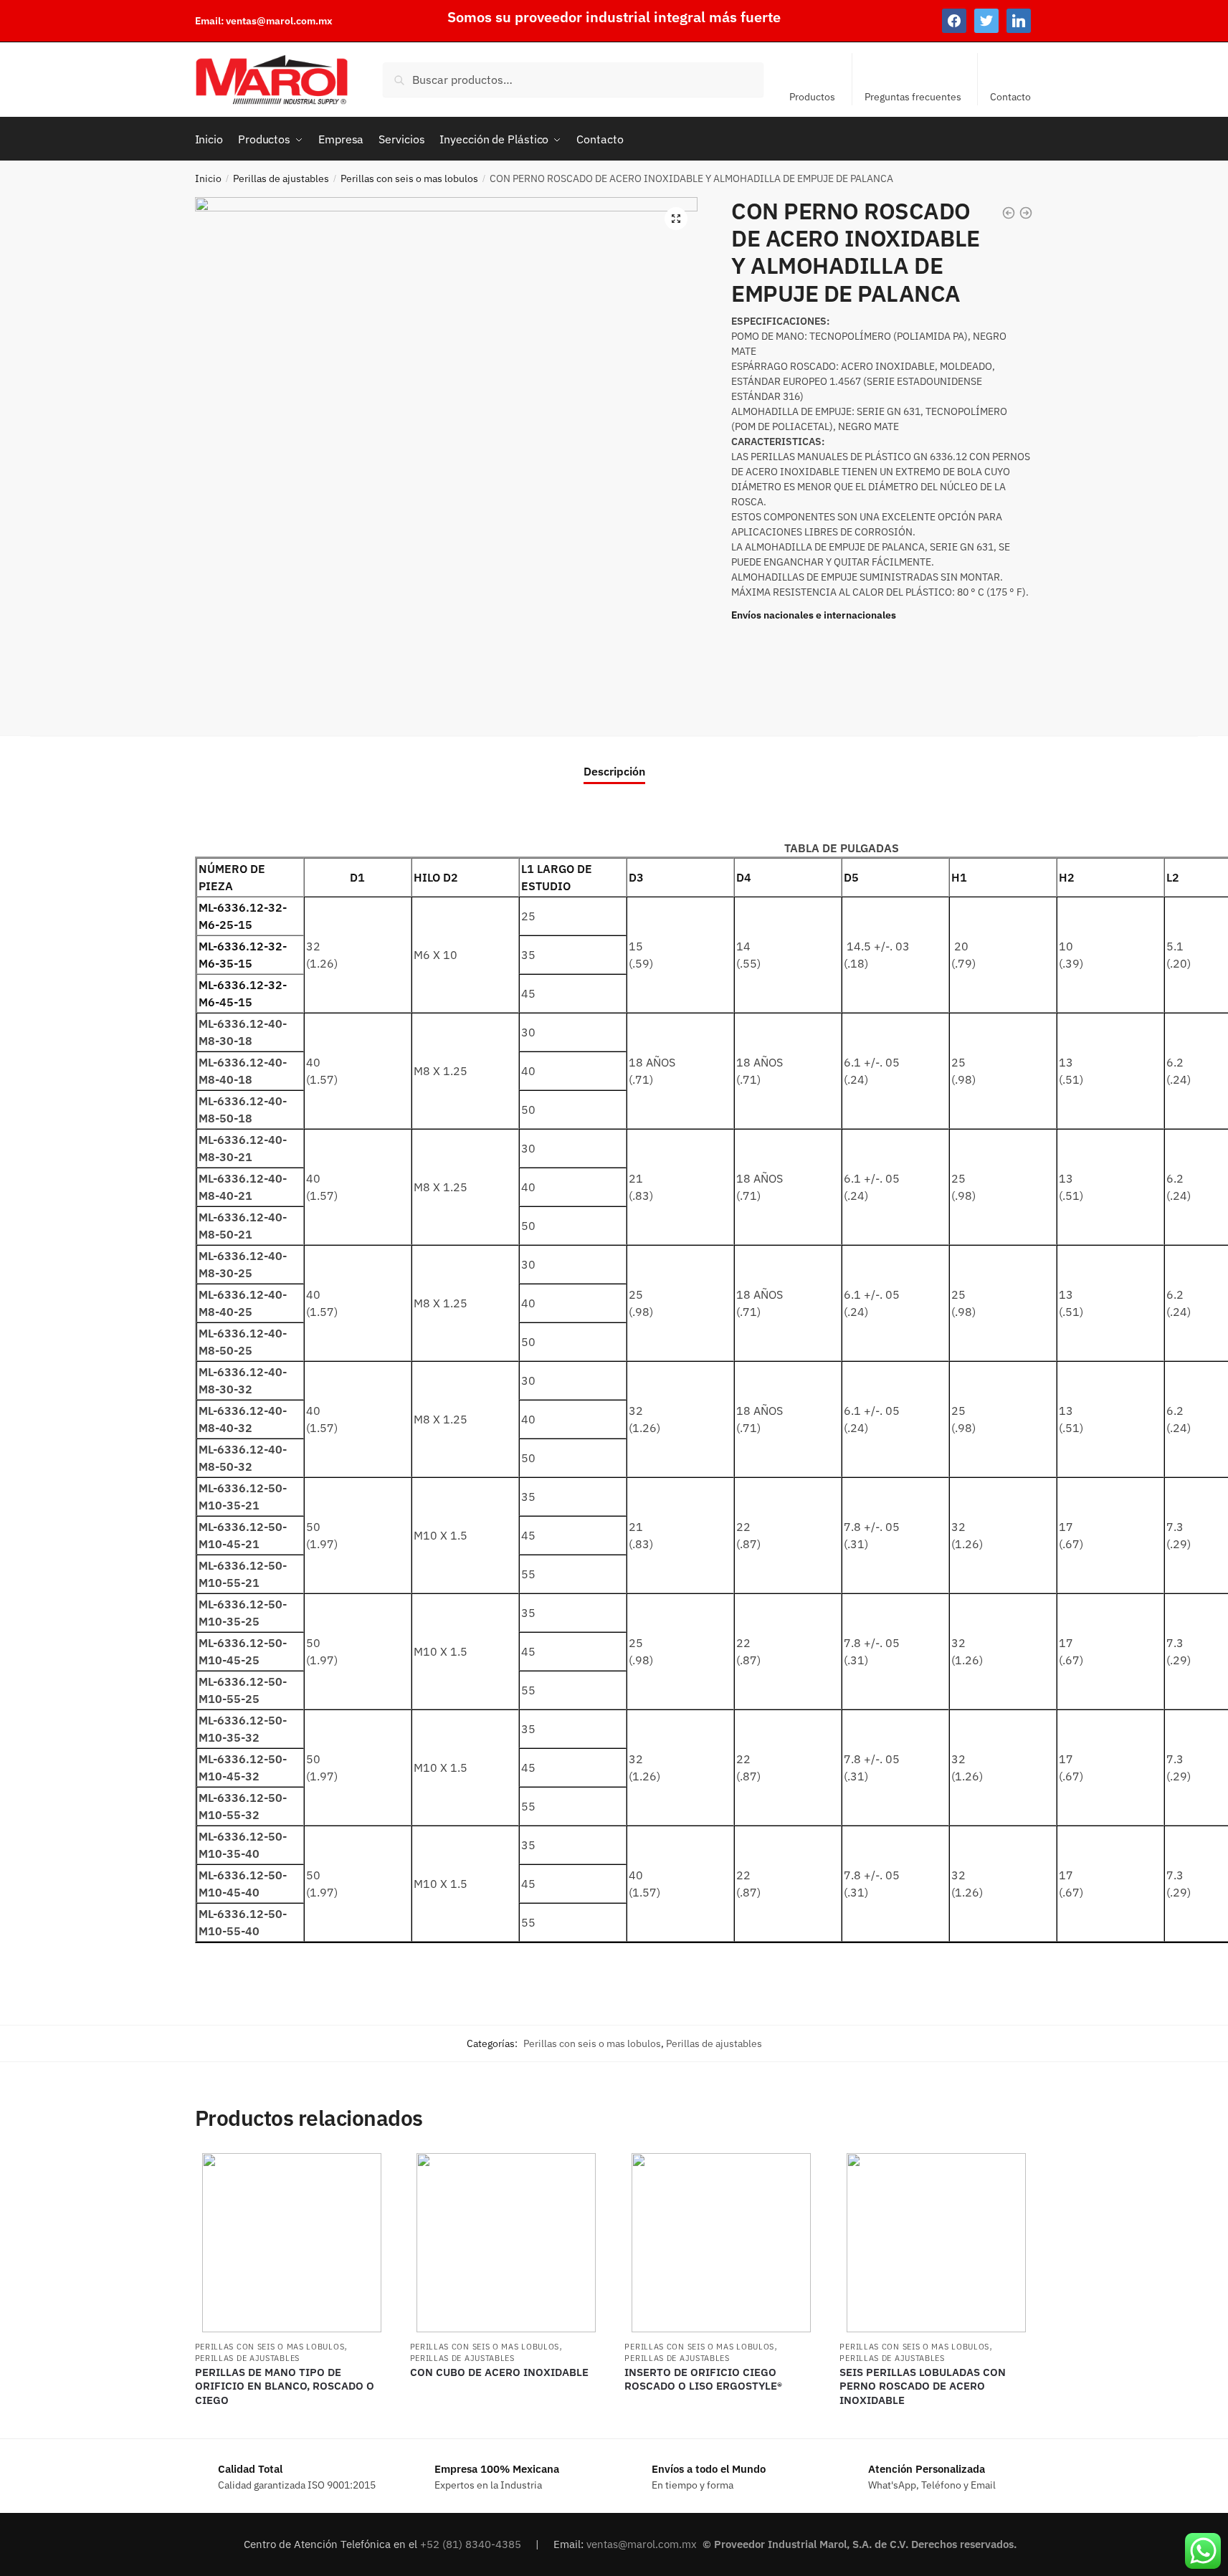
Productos (812, 97)
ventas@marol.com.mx (279, 21)
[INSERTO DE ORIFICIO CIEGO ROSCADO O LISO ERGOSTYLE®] (721, 2243)
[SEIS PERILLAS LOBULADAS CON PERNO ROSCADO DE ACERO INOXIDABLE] (936, 2243)
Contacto (1010, 97)
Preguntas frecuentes (913, 97)
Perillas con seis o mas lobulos (409, 178)
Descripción (614, 771)
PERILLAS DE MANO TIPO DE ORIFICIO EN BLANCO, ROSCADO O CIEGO (285, 2386)
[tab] (614, 759)
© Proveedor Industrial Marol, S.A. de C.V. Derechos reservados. (861, 2544)
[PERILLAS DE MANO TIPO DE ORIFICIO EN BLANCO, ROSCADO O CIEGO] (292, 2243)
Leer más (291, 2422)
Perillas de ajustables (281, 178)
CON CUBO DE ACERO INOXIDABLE (499, 2372)
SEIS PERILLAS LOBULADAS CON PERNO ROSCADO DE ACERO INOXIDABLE (923, 2386)
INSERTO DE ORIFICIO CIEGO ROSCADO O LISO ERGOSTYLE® (703, 2379)
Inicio (208, 178)
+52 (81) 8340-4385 (472, 2544)
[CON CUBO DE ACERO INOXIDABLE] (507, 2243)
